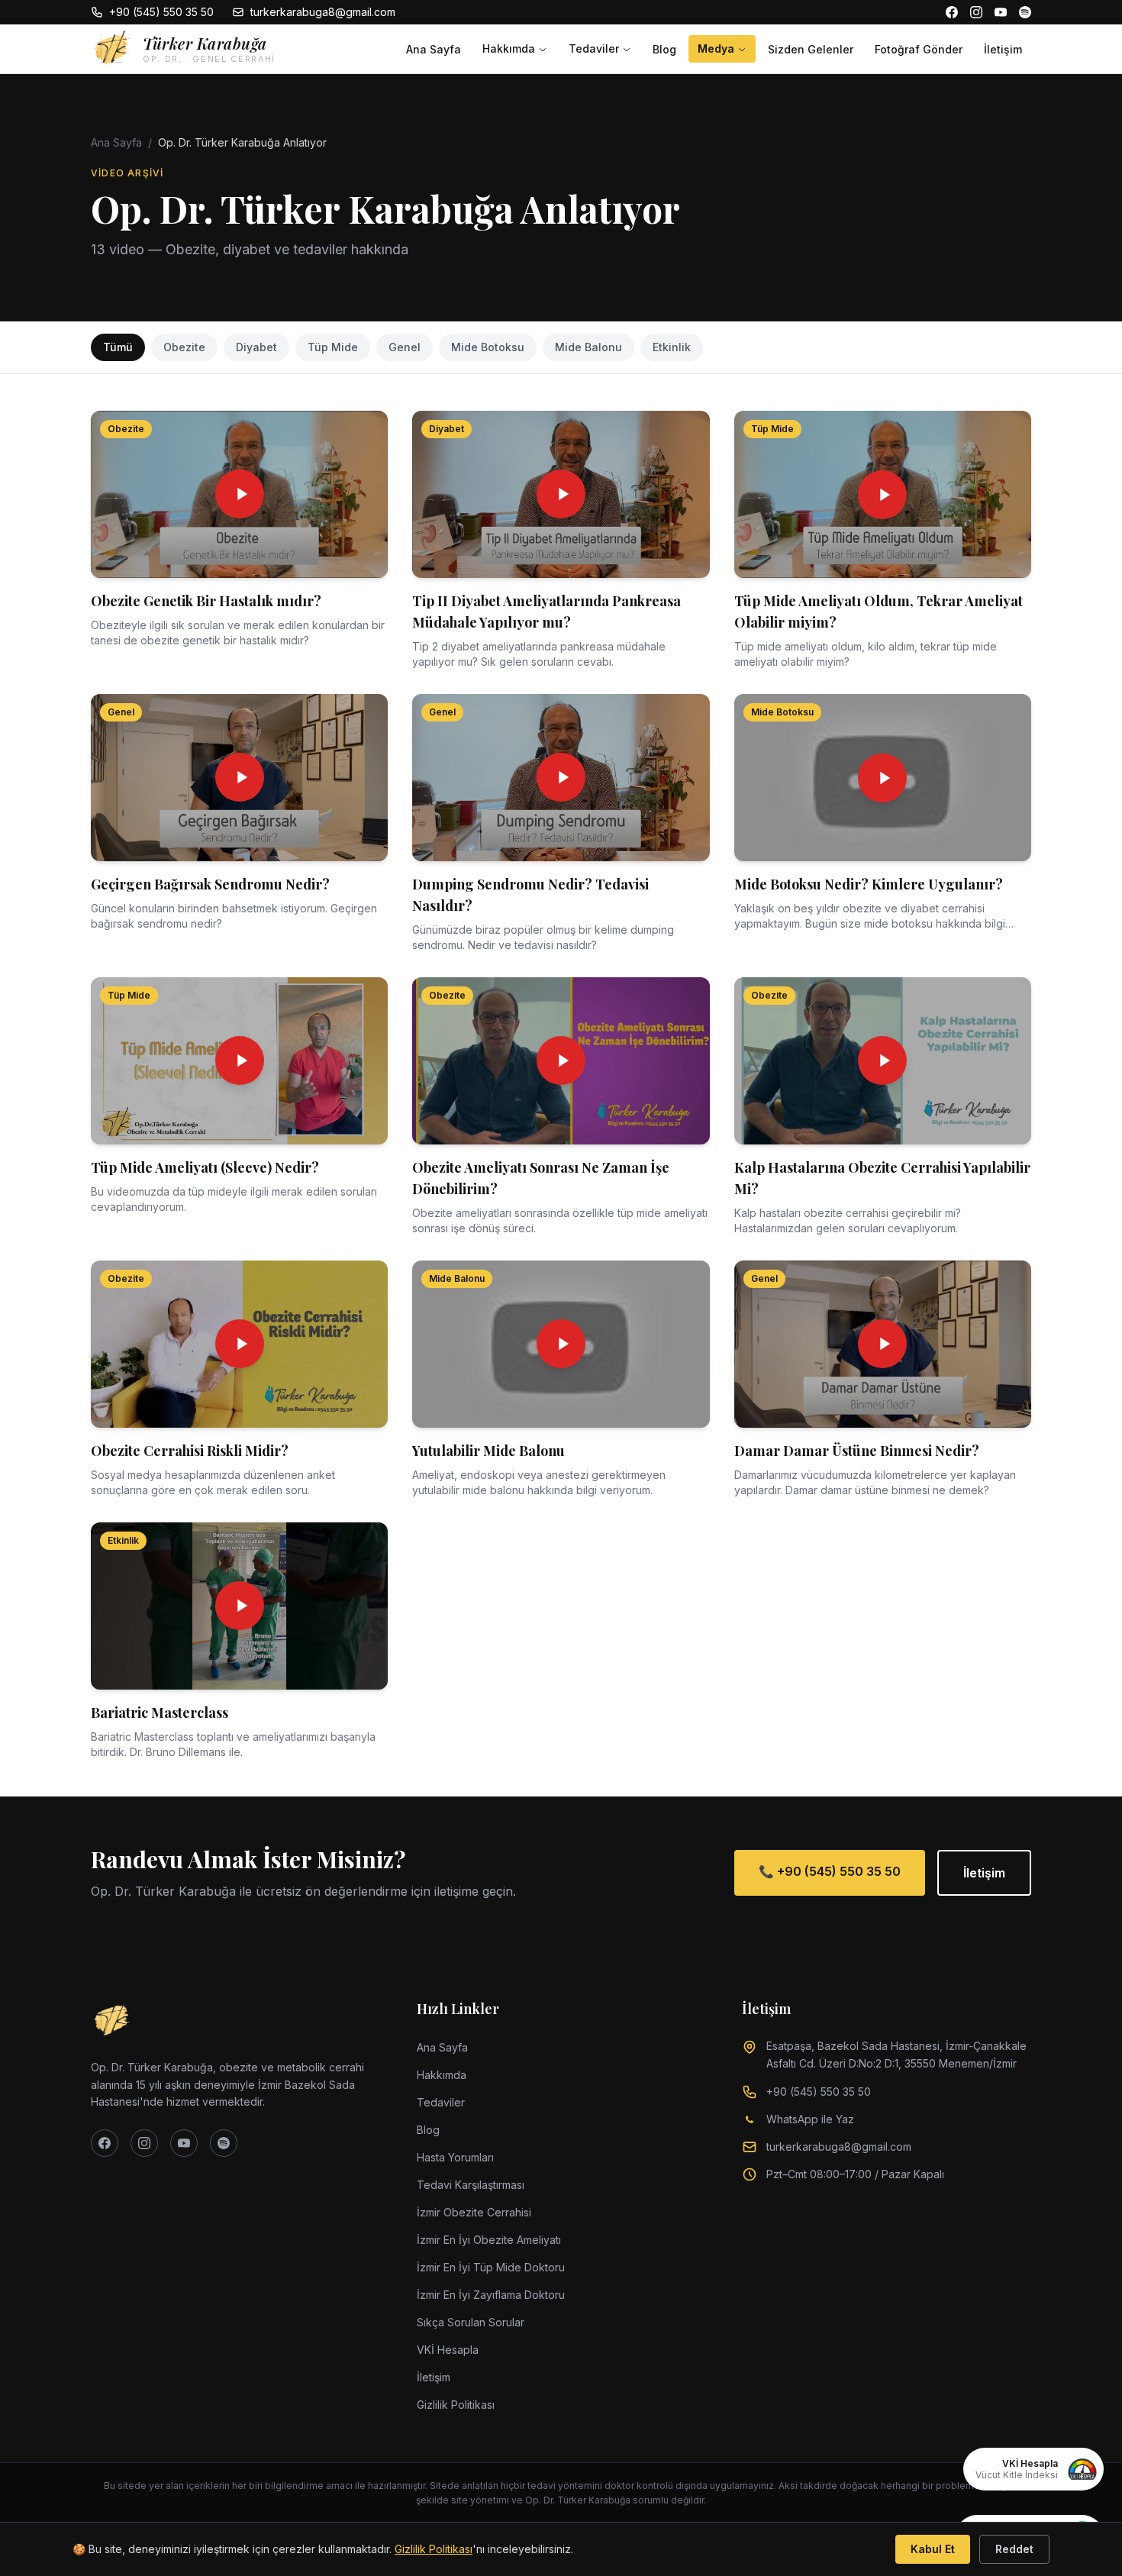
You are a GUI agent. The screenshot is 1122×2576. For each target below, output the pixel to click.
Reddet (1014, 2549)
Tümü (118, 347)
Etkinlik (672, 347)
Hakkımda (509, 48)
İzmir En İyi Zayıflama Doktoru (491, 2295)
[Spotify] (1025, 12)
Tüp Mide (333, 347)
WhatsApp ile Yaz (810, 2119)
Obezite (184, 347)
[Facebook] (952, 12)
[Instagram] (976, 12)
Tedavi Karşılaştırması (471, 2185)
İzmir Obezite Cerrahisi (474, 2212)
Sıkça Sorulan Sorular (471, 2322)
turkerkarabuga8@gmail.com (323, 12)
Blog (664, 49)
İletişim (1003, 49)
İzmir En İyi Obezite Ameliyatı (489, 2240)
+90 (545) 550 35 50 (161, 12)
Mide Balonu (588, 347)
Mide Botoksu (488, 347)
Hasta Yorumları (455, 2157)
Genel (405, 347)
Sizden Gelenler (811, 49)
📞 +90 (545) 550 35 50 (830, 1871)
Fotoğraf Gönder (919, 49)
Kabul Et (933, 2549)
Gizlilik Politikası (456, 2405)
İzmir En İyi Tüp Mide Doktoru (491, 2267)
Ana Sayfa (434, 49)
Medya (716, 48)
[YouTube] (1001, 12)
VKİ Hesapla (448, 2350)
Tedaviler (594, 48)
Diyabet (256, 347)
